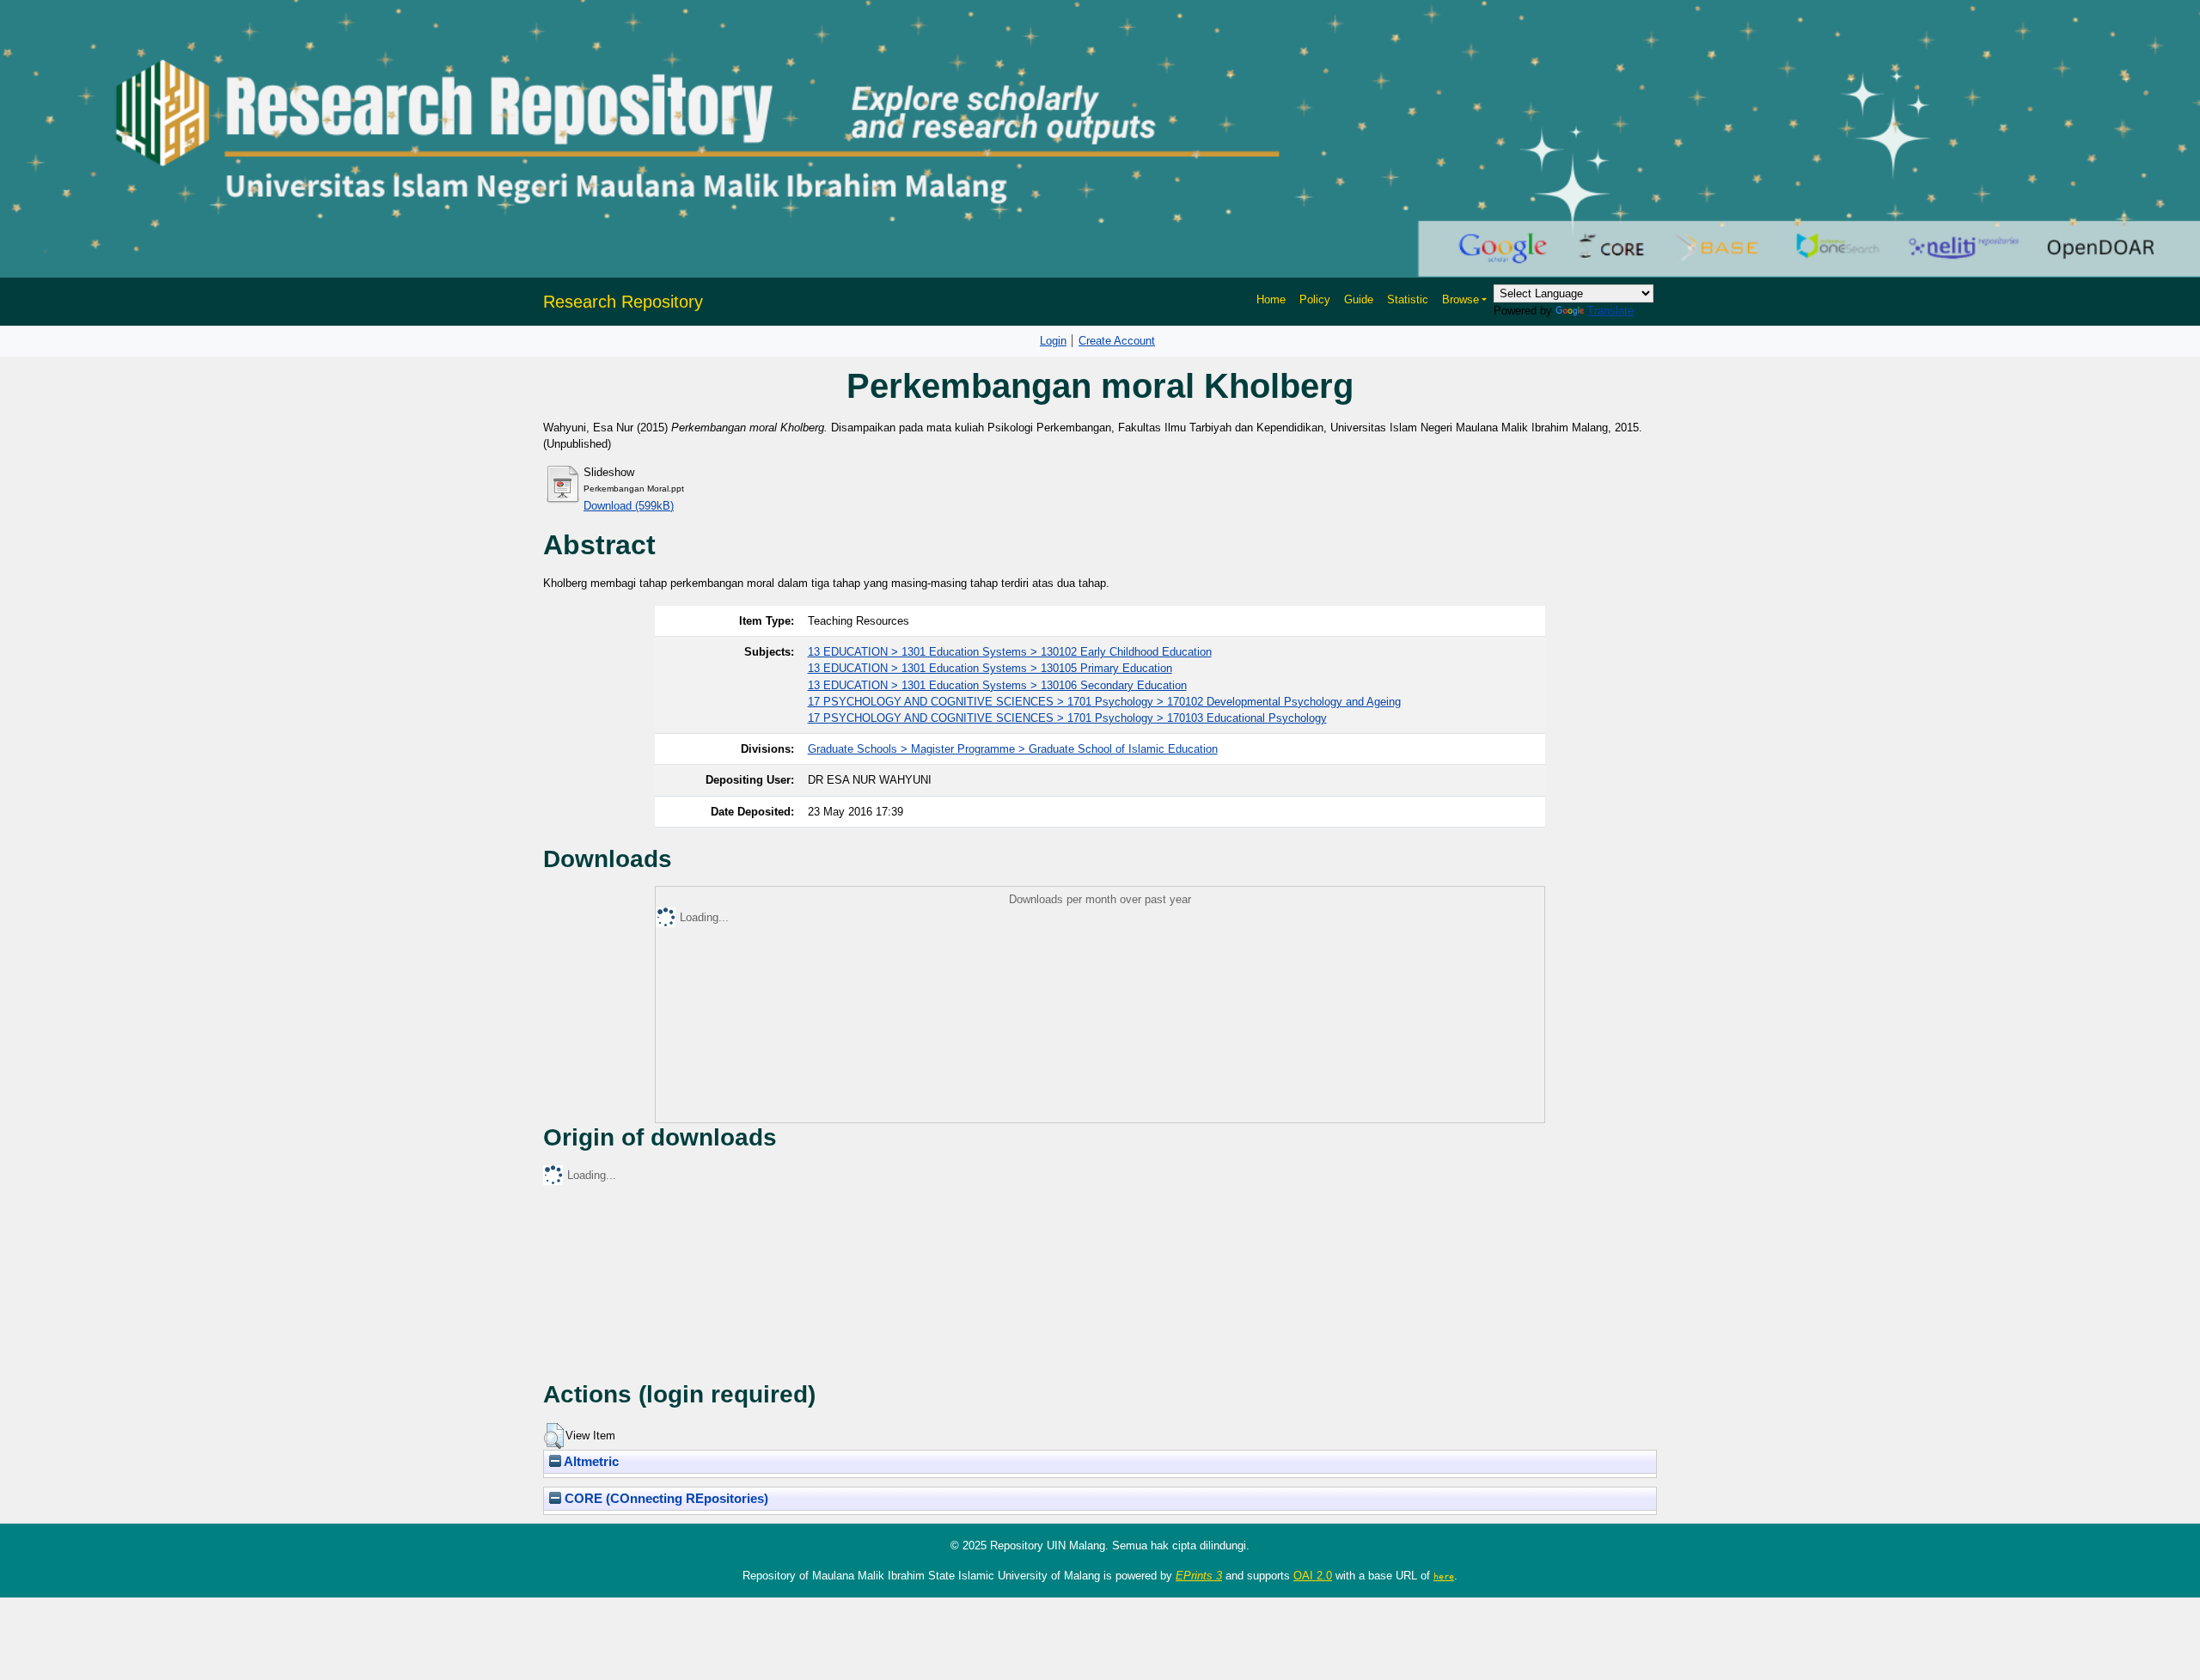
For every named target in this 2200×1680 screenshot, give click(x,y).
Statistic (1408, 299)
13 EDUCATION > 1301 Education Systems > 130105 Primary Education (990, 668)
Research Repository (623, 302)
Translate (1610, 311)
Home (1271, 299)
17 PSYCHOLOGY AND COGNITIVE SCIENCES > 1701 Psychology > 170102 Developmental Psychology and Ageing (1104, 702)
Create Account (1117, 341)
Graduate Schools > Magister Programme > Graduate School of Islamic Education (1013, 749)
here (1444, 1576)
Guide (1359, 299)
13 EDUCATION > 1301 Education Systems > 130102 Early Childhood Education (1010, 652)
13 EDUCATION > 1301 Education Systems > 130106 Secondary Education (997, 685)
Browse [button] (1461, 299)
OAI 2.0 (1313, 1576)
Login (1053, 341)
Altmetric (590, 1462)
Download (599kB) (629, 506)
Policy (1315, 299)
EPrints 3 (1199, 1576)
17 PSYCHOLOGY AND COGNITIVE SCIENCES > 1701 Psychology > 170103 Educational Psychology (1067, 718)
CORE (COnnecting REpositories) (665, 1499)
